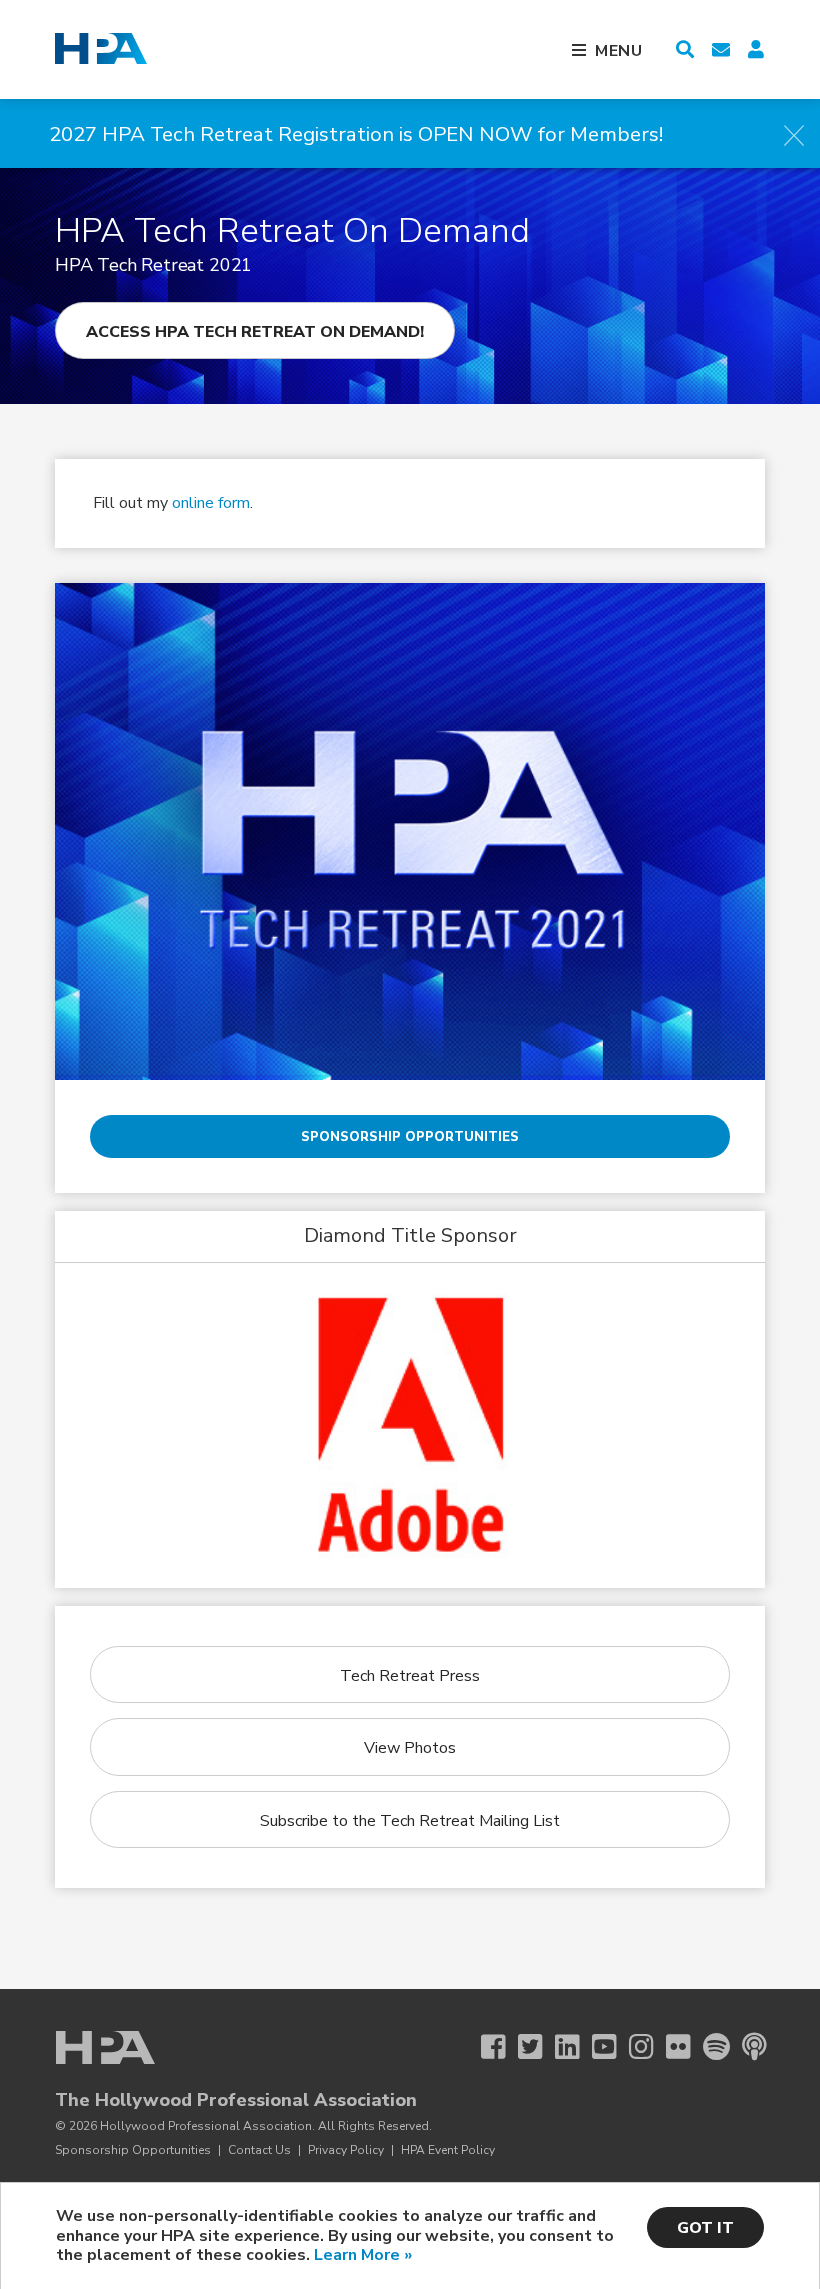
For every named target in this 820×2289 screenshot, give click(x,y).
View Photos (410, 1748)
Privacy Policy (346, 2150)
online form (211, 503)
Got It (705, 2228)
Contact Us (259, 2150)
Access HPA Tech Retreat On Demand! (255, 332)
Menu (619, 51)
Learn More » (363, 2255)
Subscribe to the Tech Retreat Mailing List (410, 1821)
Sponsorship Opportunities (410, 1137)
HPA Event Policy (448, 2150)
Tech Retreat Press (410, 1676)
